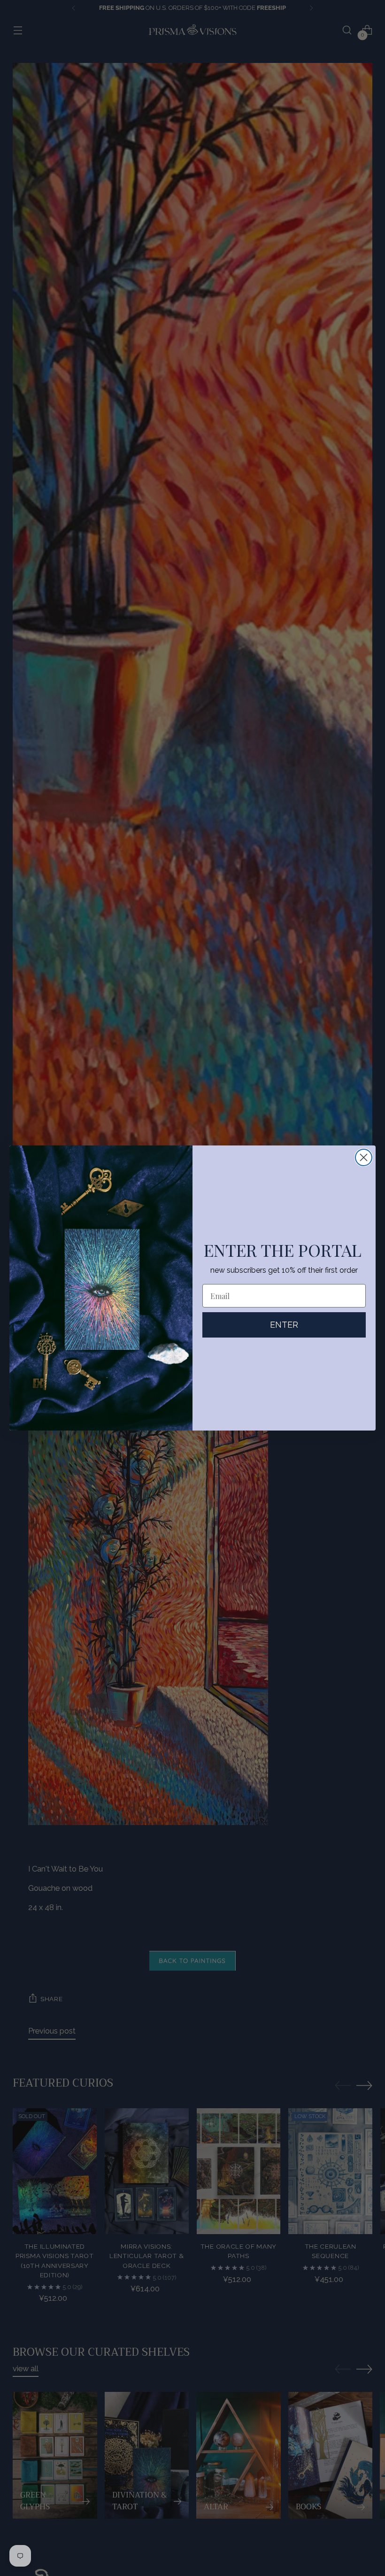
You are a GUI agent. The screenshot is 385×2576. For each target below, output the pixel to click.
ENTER (284, 1325)
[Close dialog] (364, 1157)
